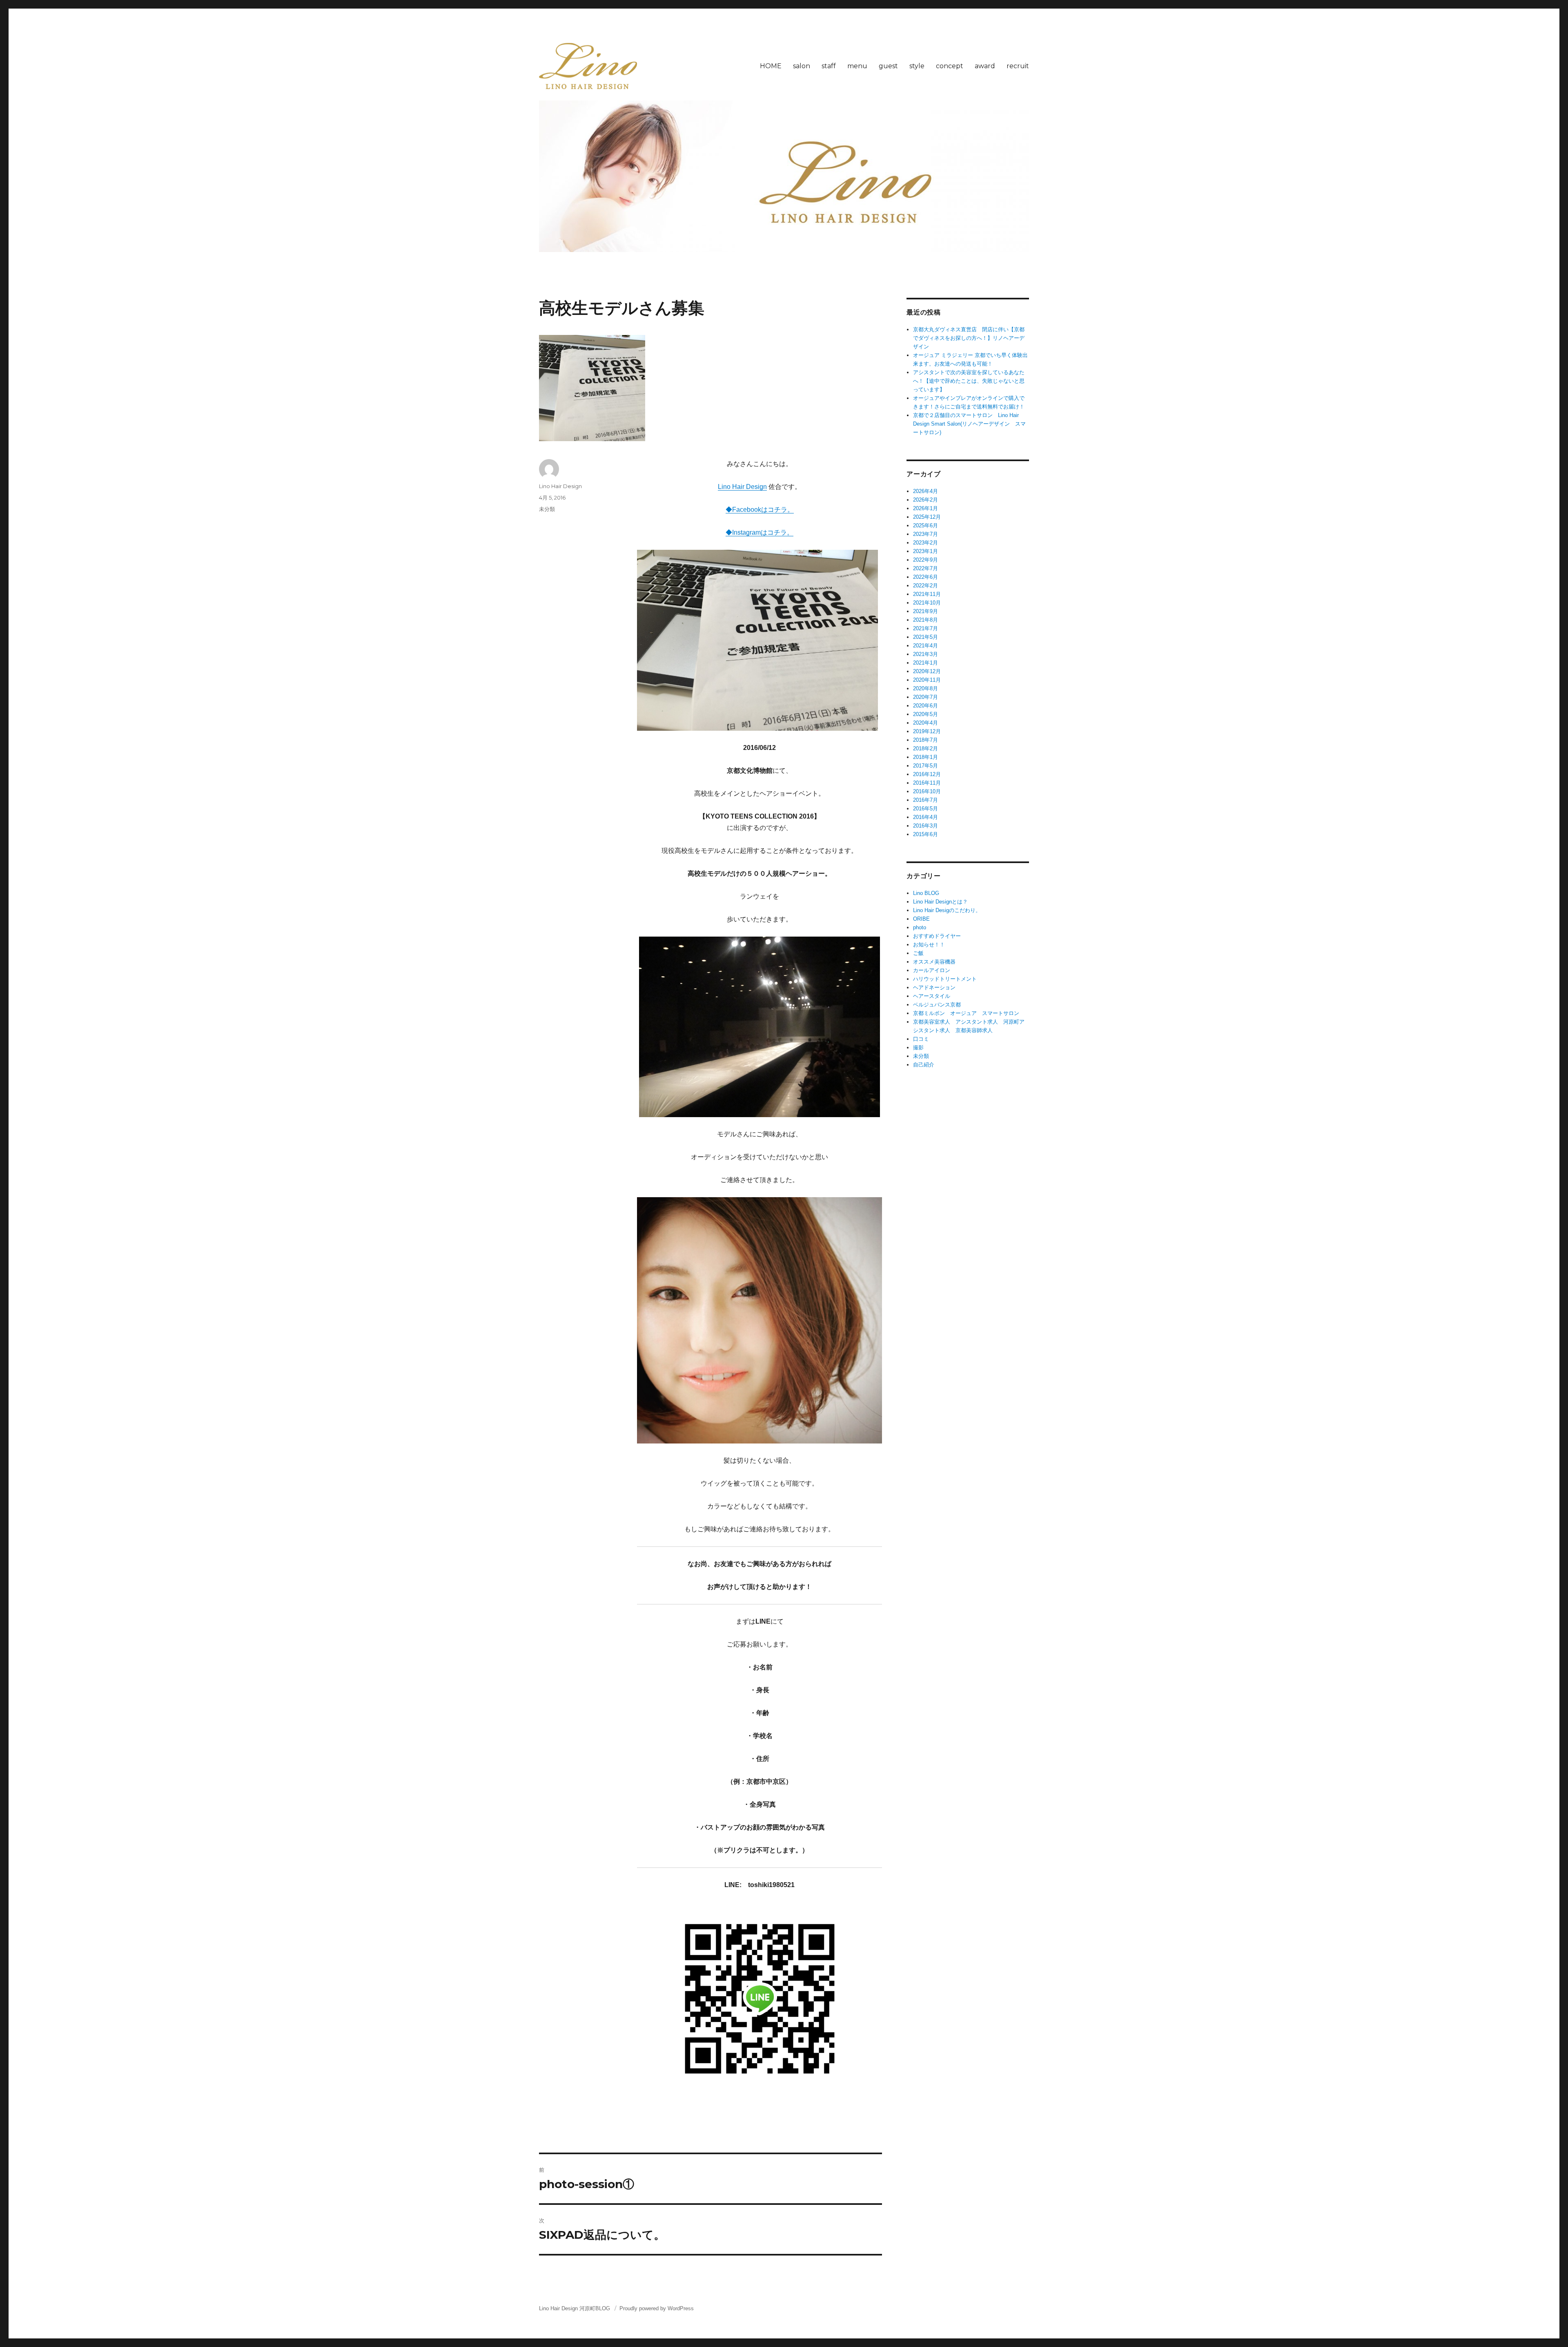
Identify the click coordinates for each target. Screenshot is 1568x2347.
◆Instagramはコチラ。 (759, 532)
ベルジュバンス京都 (937, 1005)
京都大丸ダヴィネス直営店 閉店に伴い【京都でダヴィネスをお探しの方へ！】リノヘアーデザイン (969, 338)
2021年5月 (925, 637)
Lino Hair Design (742, 487)
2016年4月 (925, 817)
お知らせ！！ (929, 945)
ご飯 (918, 953)
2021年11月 (927, 594)
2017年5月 (925, 766)
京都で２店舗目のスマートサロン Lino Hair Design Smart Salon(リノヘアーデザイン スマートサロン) (969, 424)
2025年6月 (925, 525)
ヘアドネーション (934, 987)
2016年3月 (925, 826)
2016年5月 (925, 809)
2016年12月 (927, 774)
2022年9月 (925, 560)
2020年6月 (925, 706)
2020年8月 (925, 688)
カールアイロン (932, 970)
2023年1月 (925, 551)
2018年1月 (925, 757)
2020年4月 (925, 723)
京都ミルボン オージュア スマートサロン (966, 1013)
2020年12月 (927, 671)
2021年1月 (925, 663)
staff (829, 66)
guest (888, 66)
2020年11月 (927, 680)
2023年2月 (925, 543)
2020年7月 (925, 697)
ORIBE (921, 919)
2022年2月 (925, 586)
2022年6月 (925, 577)
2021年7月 (925, 628)
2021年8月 (925, 620)
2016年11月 (927, 783)
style (917, 66)
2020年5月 (925, 714)
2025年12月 (927, 517)
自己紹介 (924, 1065)
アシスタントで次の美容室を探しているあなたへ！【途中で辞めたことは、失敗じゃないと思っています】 (969, 381)
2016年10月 (927, 791)
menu (857, 66)
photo (920, 927)
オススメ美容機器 (934, 962)
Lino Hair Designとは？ (940, 902)
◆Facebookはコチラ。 (760, 510)
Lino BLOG (926, 893)
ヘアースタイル (932, 996)
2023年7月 (925, 534)
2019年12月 (927, 731)
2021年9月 (925, 611)
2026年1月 (925, 508)
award (985, 66)
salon (802, 66)
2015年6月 (925, 834)
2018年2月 (925, 748)
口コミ (921, 1039)
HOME (771, 66)
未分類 (547, 509)
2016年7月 (925, 800)
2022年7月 (925, 568)
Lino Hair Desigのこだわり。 (947, 910)
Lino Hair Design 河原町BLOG (575, 2308)
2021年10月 (927, 603)
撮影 (918, 1047)
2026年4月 (925, 491)
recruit (1018, 66)
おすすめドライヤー (937, 936)
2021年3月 (925, 654)
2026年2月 (925, 500)
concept (950, 66)
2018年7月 (925, 740)
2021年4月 (925, 646)
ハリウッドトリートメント (945, 979)
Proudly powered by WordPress (657, 2308)
